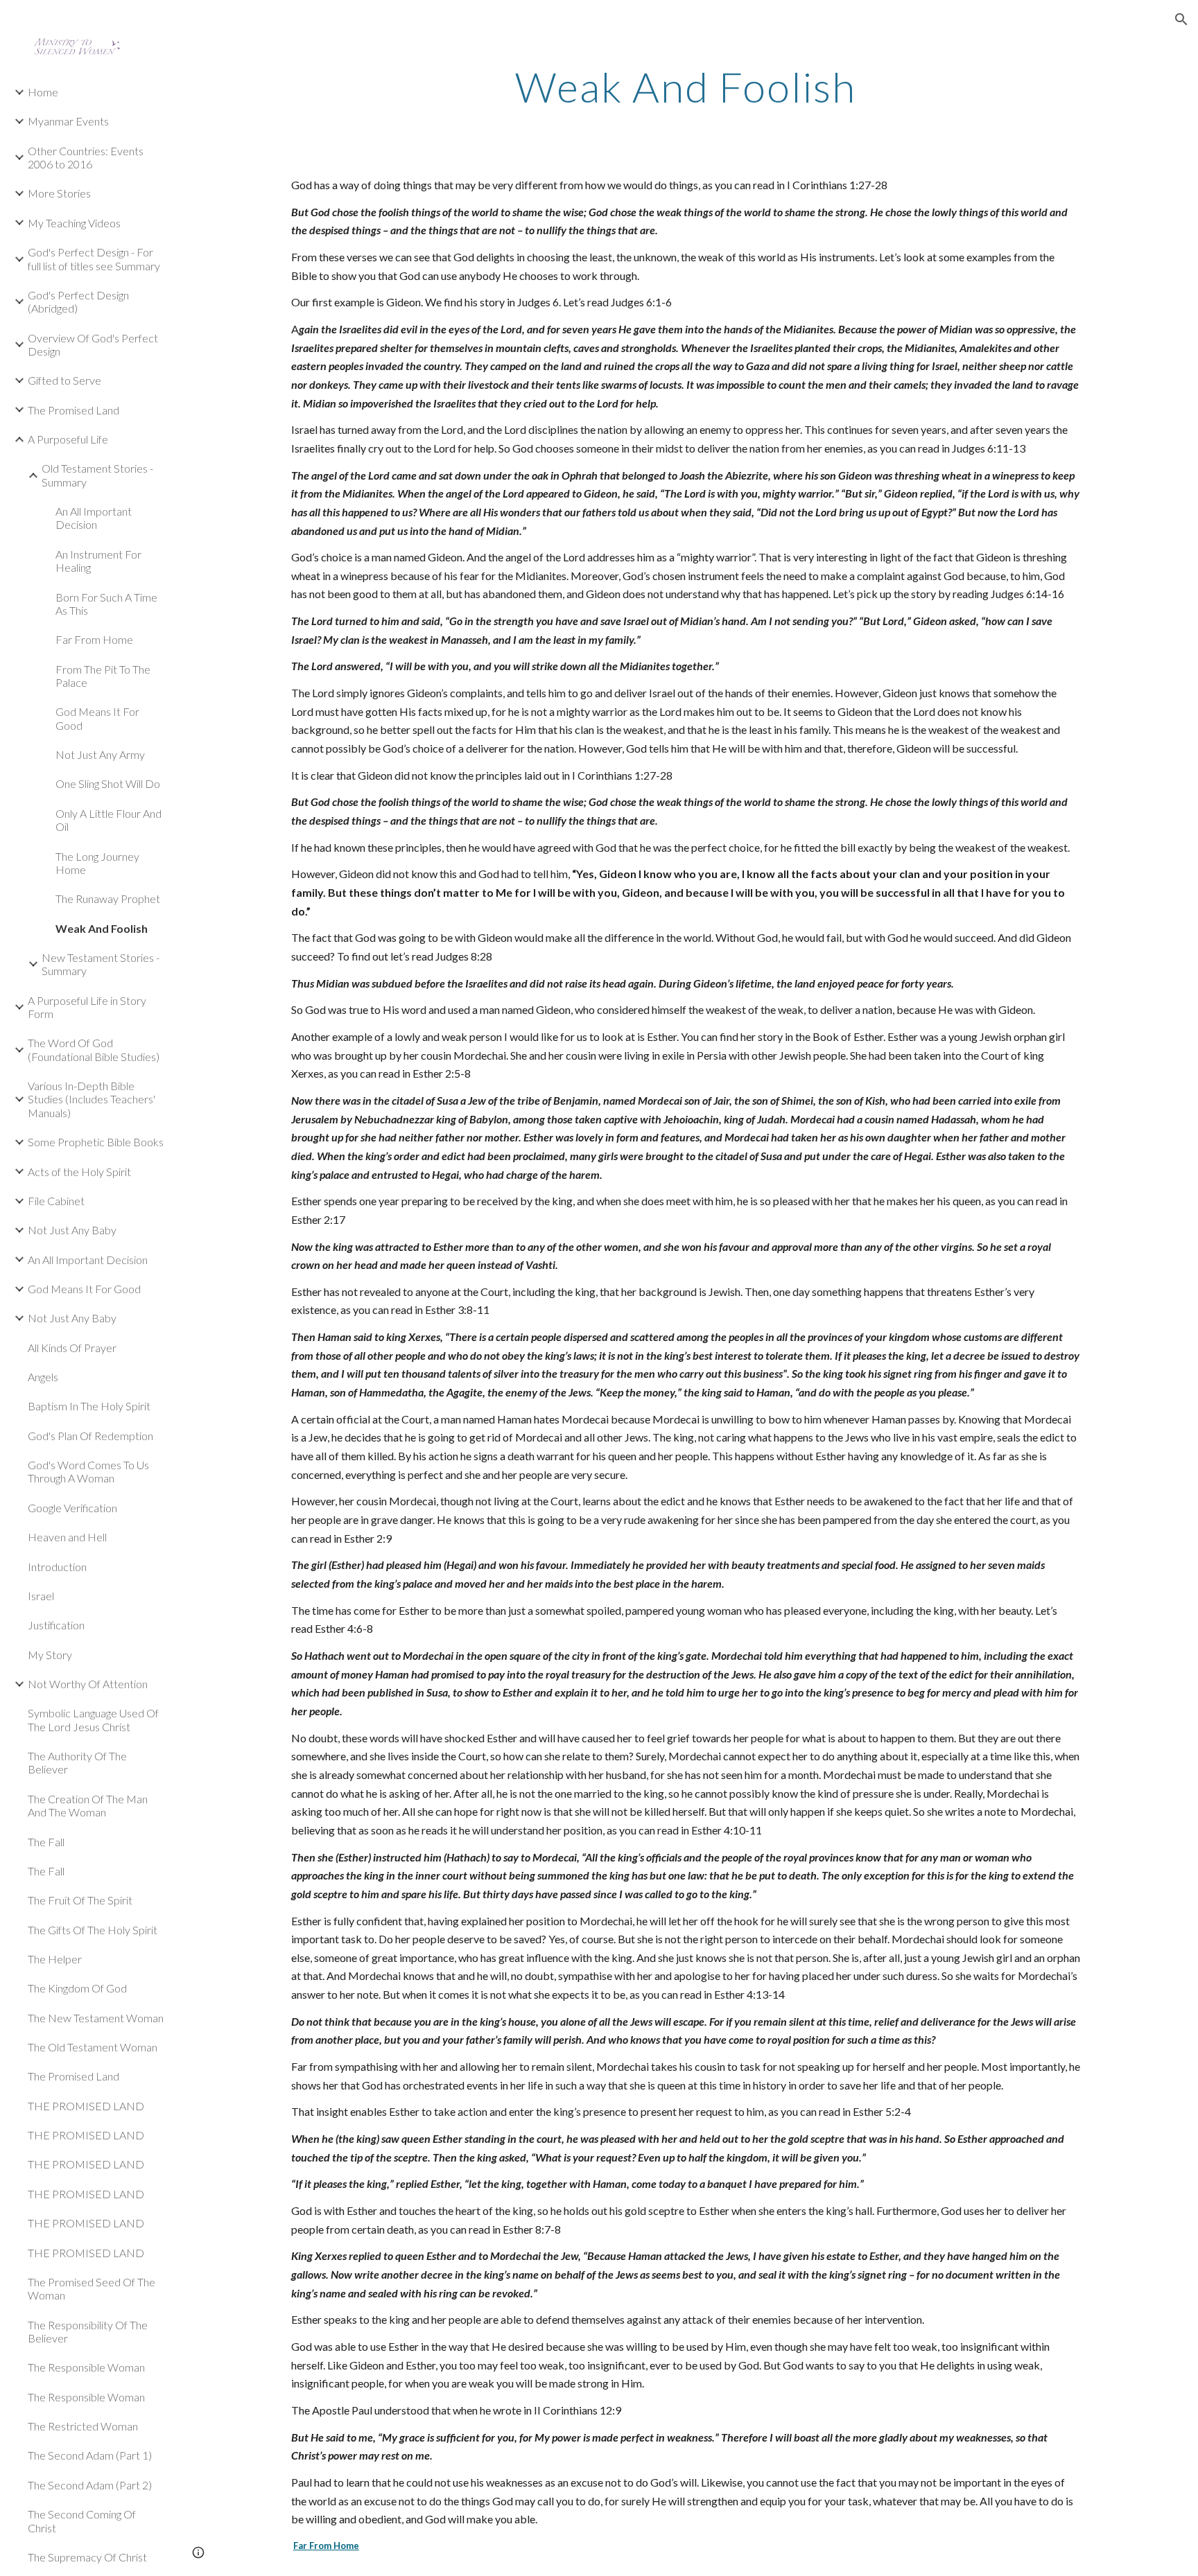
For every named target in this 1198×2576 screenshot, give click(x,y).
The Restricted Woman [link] (83, 2426)
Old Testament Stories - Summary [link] (97, 475)
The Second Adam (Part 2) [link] (90, 2485)
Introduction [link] (57, 1567)
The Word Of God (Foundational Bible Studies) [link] (94, 1049)
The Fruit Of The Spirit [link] (80, 1900)
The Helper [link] (55, 1959)
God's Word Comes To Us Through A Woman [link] (88, 1471)
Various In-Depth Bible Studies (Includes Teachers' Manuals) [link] (92, 1099)
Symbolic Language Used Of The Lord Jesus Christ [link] (93, 1719)
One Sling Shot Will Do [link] (108, 783)
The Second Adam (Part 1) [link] (90, 2455)
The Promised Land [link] (73, 410)
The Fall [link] (46, 1842)
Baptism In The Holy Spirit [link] (89, 1406)
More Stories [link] (59, 193)
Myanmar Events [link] (68, 121)
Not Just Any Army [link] (100, 754)
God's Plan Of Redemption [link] (90, 1436)
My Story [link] (50, 1655)
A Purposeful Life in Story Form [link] (87, 1007)
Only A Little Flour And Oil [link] (108, 820)
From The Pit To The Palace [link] (103, 676)
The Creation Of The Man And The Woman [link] (88, 1805)
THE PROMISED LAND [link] (86, 2106)
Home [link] (43, 92)
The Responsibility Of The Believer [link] (88, 2331)
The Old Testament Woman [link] (93, 2047)
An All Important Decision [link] (94, 518)
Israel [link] (41, 1596)
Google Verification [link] (72, 1508)
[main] (686, 87)
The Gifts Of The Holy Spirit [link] (93, 1930)
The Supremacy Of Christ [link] (87, 2557)
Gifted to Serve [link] (64, 380)
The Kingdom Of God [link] (77, 1988)
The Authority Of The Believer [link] (77, 1762)
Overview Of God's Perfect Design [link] (93, 344)
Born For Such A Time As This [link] (106, 604)
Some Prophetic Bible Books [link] (96, 1142)
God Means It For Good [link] (97, 718)
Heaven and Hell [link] (67, 1537)
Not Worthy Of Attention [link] (88, 1684)
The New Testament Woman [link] (96, 2018)
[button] (1181, 19)
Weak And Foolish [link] (102, 928)
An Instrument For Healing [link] (98, 561)
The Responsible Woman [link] (86, 2367)
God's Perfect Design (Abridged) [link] (78, 301)
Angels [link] (43, 1377)
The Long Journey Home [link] (97, 863)
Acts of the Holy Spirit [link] (79, 1172)
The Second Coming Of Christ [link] (82, 2521)
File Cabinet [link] (56, 1201)
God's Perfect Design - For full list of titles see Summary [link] (94, 259)
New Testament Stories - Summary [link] (101, 964)
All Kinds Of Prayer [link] (72, 1348)
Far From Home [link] (94, 639)
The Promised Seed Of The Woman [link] (92, 2288)
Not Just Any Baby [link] (72, 1230)
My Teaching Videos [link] (74, 223)
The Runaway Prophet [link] (108, 899)
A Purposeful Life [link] (68, 439)
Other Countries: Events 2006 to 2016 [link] (86, 157)
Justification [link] (56, 1625)
